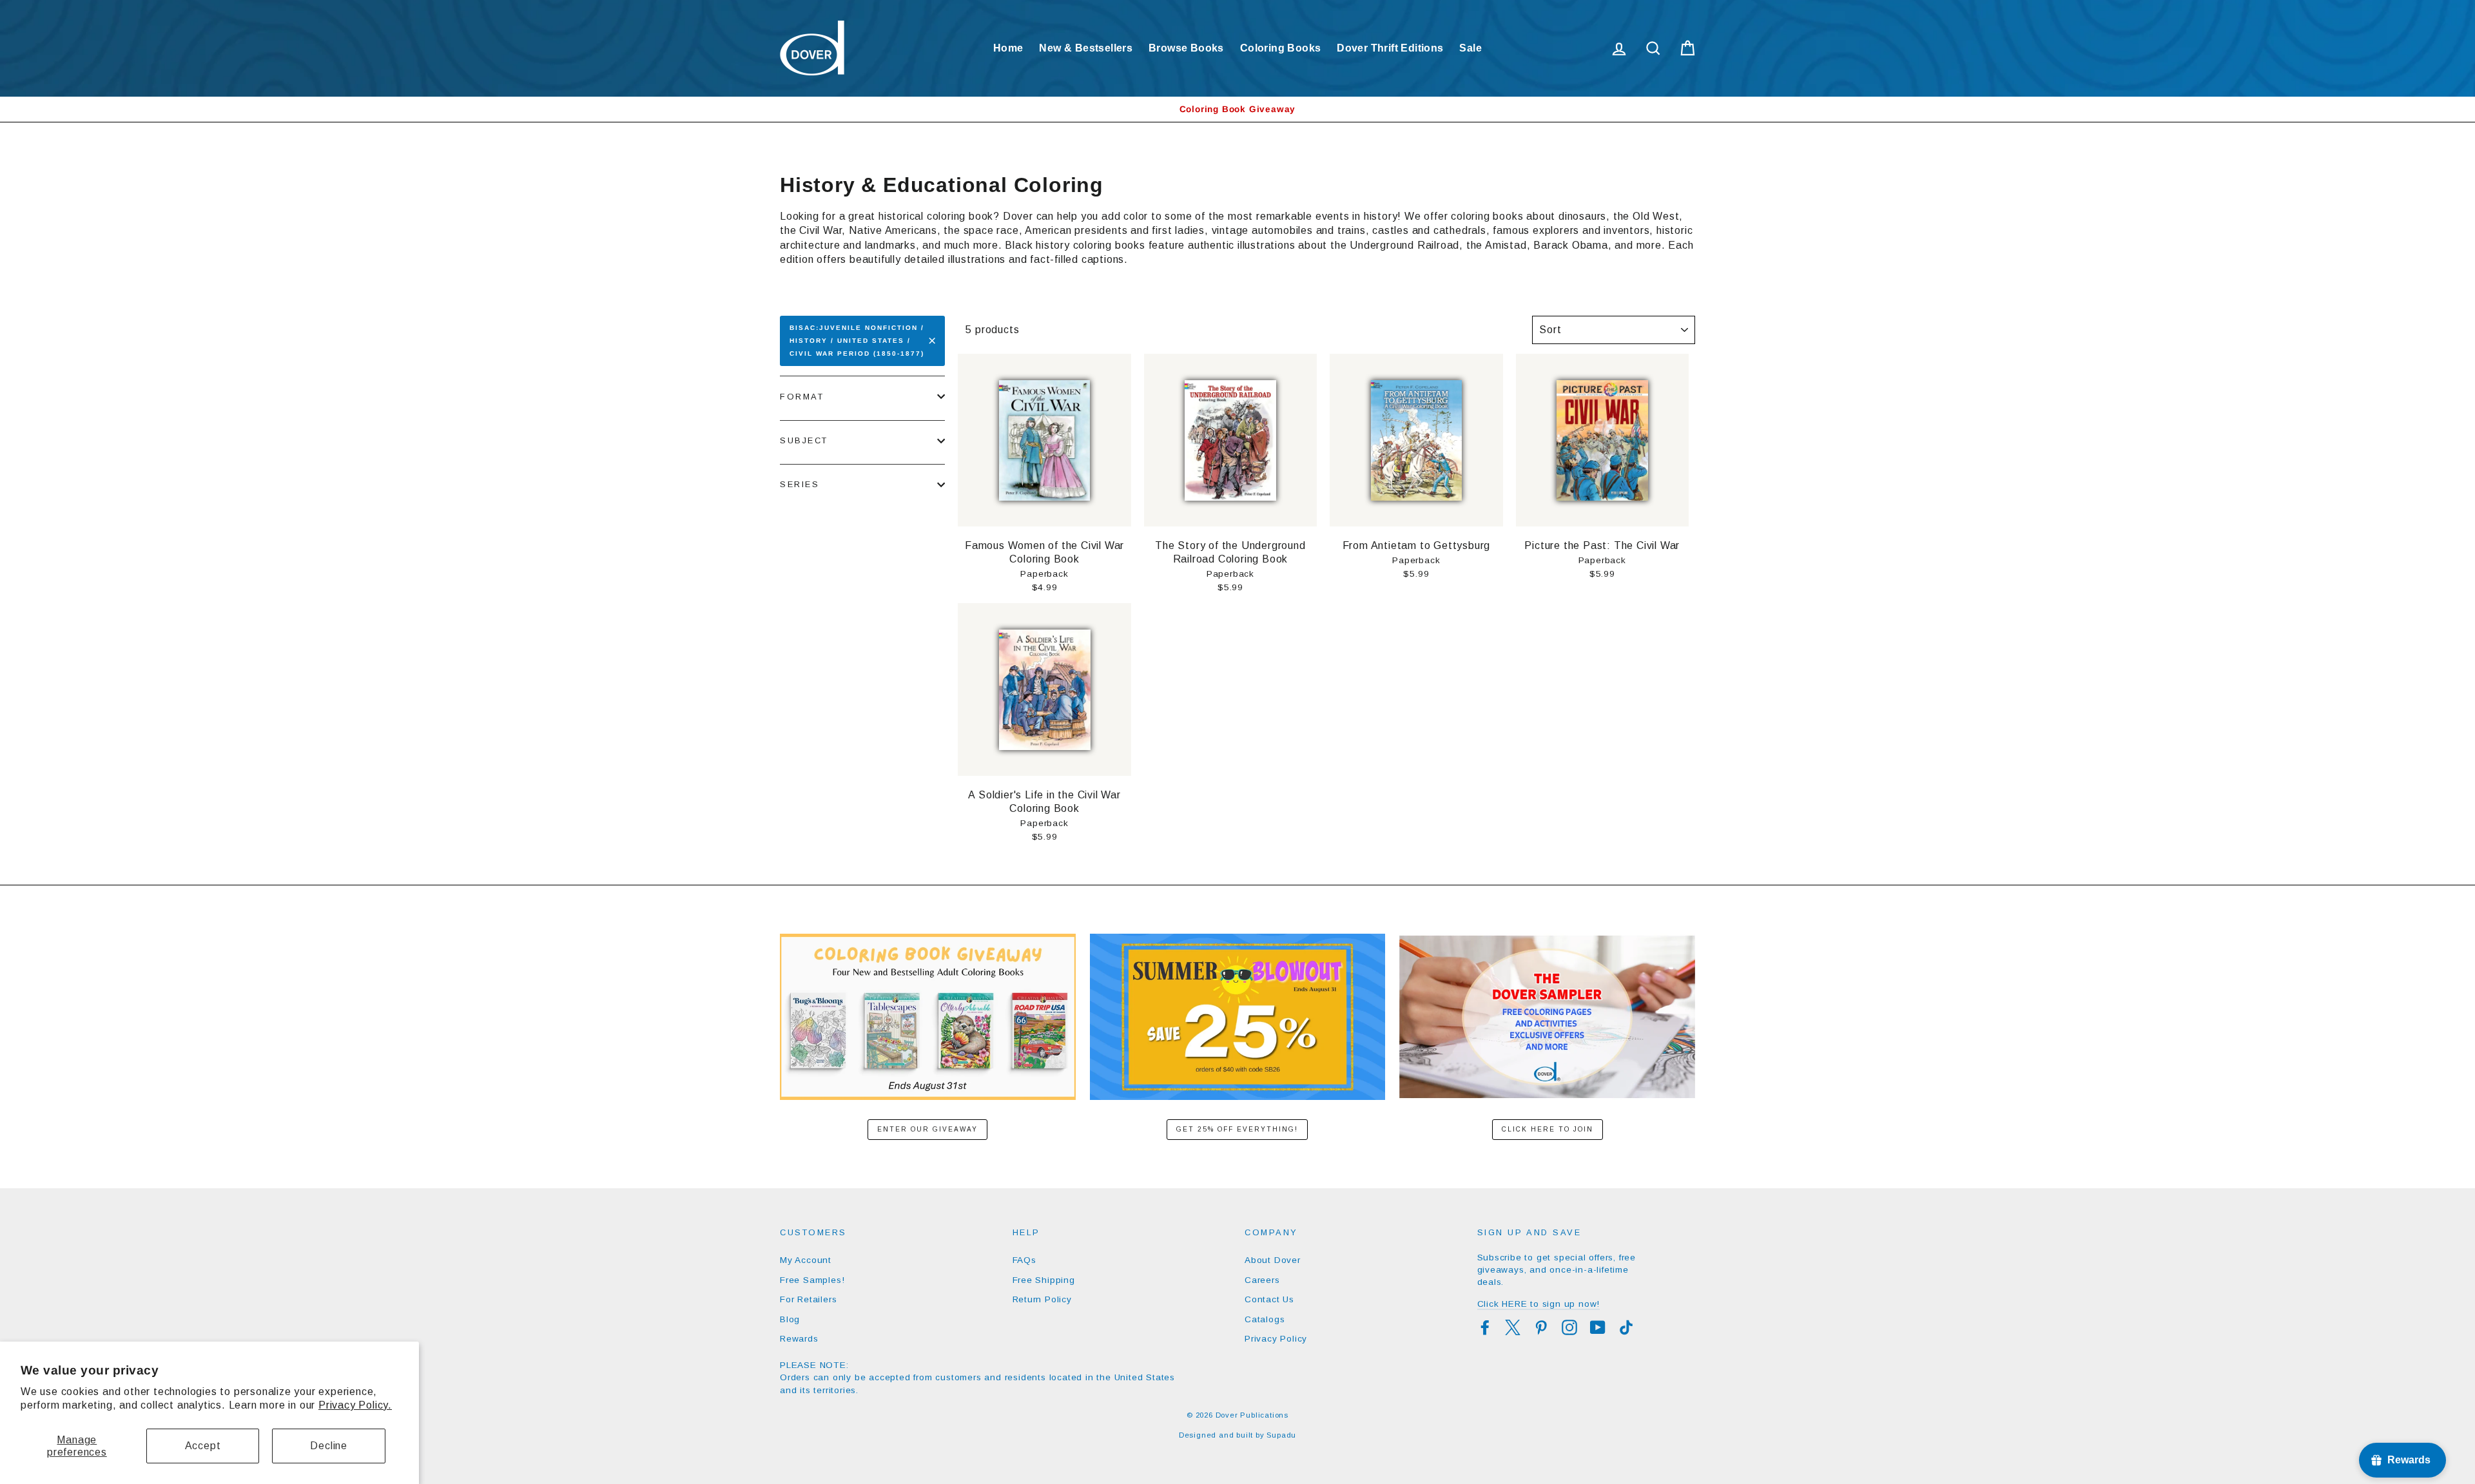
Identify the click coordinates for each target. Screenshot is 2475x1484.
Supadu (1281, 1435)
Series (800, 484)
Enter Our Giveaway (927, 1129)
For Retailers (808, 1299)
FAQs (1024, 1260)
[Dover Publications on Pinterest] (1541, 1327)
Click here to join (1548, 1129)
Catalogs (1265, 1319)
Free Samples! (812, 1280)
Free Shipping (1044, 1280)
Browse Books (1186, 48)
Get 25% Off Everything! (1237, 1129)
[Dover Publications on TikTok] (1626, 1327)
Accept (203, 1446)
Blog (790, 1319)
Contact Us (1269, 1299)
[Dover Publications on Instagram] (1569, 1327)
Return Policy (1042, 1299)
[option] (1237, 109)
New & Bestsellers (1086, 48)
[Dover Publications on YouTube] (1598, 1327)
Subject (804, 440)
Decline (329, 1446)
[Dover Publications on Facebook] (1485, 1327)
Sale (1470, 48)
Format (802, 397)
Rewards (799, 1339)
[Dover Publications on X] (1513, 1327)
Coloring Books (1281, 48)
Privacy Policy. (355, 1405)
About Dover (1273, 1260)
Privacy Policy (1276, 1339)
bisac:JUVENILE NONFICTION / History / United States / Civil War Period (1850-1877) (857, 341)
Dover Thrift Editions (1390, 48)
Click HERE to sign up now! (1539, 1304)
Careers (1262, 1280)
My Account (806, 1260)
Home (1008, 48)
